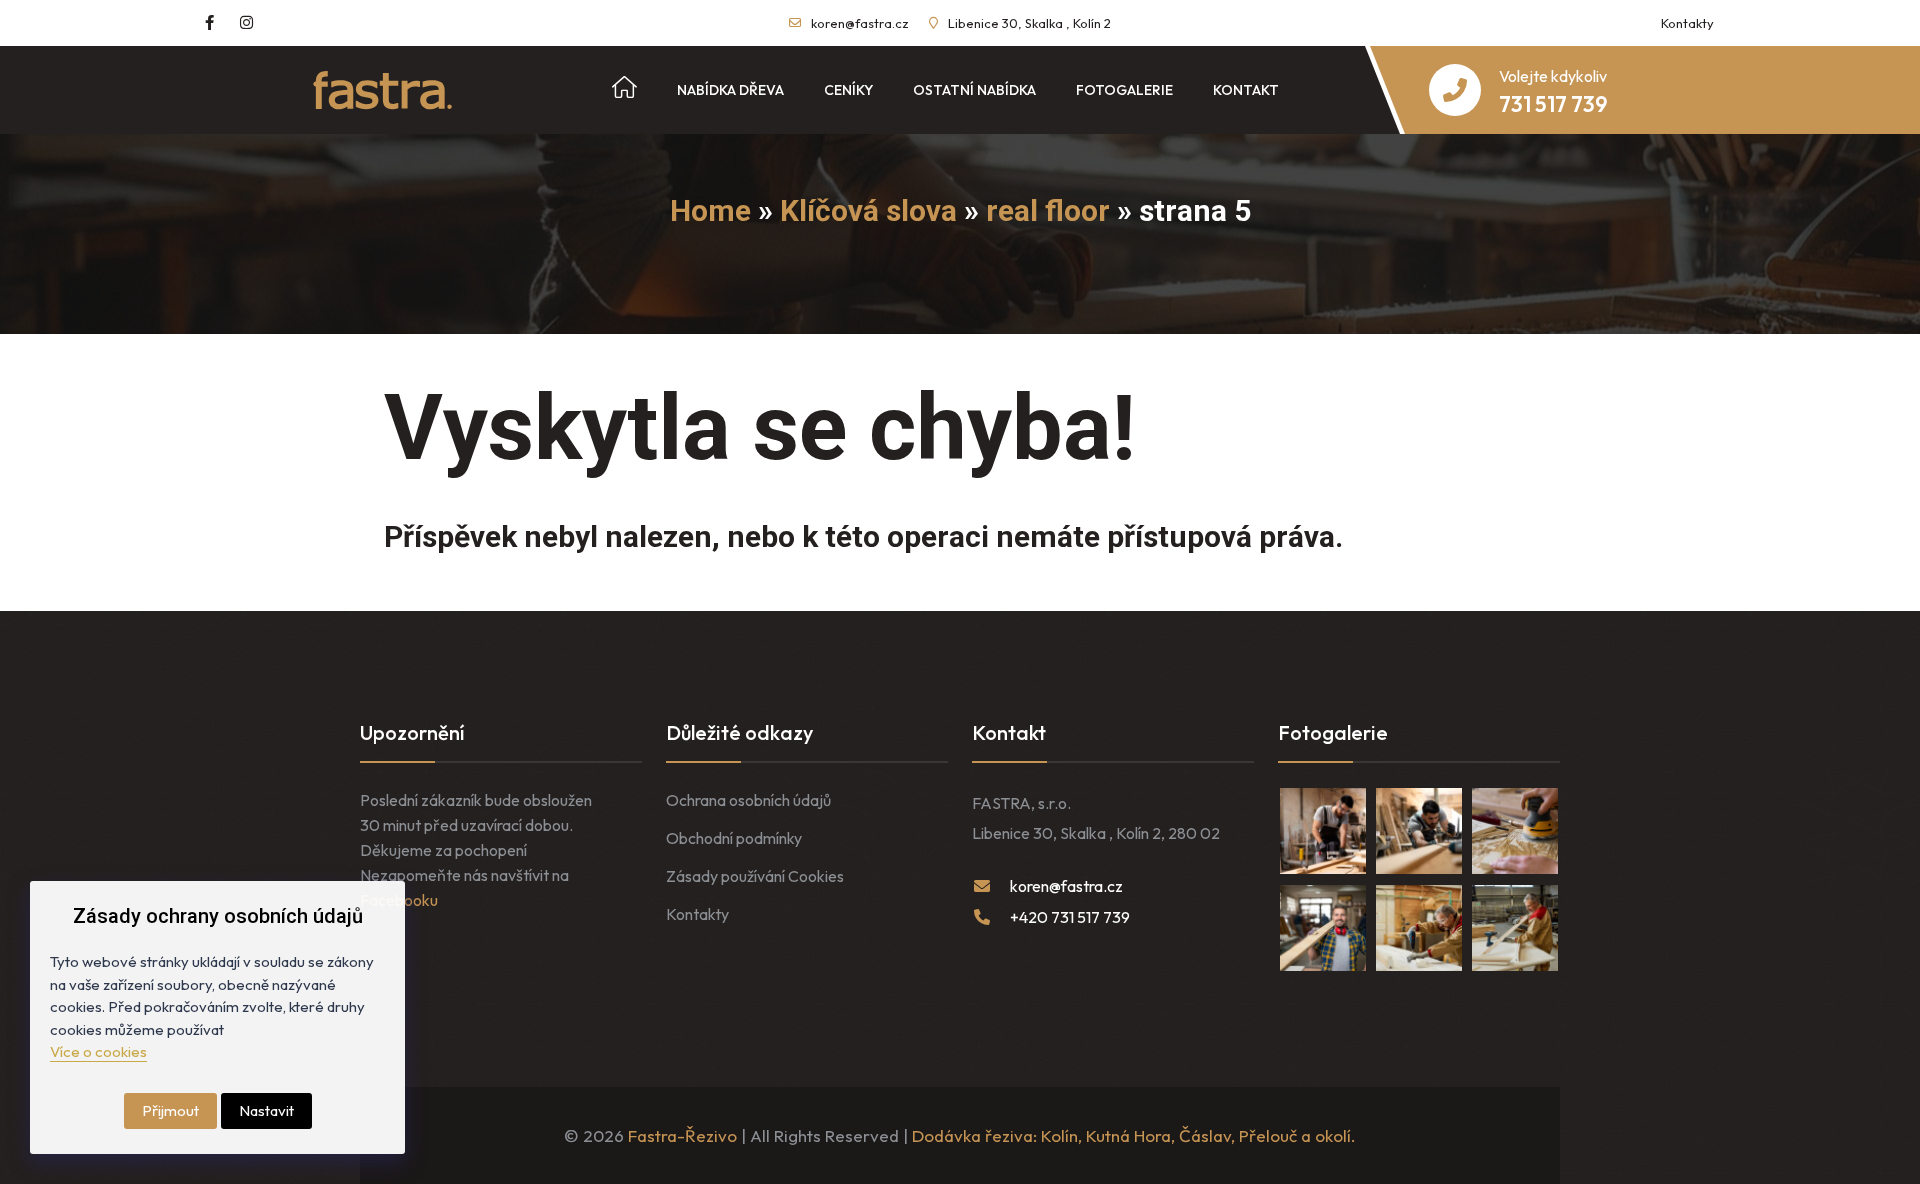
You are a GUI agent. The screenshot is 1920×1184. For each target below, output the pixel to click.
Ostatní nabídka (974, 90)
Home (710, 210)
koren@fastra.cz (860, 23)
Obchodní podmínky (734, 838)
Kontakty (1687, 23)
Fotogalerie (1124, 90)
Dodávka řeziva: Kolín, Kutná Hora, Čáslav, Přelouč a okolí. (1134, 1135)
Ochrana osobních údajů (748, 800)
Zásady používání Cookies (755, 876)
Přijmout (170, 1110)
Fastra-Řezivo (682, 1135)
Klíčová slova (868, 210)
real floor (1048, 210)
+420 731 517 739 (1070, 917)
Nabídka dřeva (730, 90)
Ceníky (848, 90)
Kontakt (1246, 90)
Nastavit (266, 1110)
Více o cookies (98, 1051)
